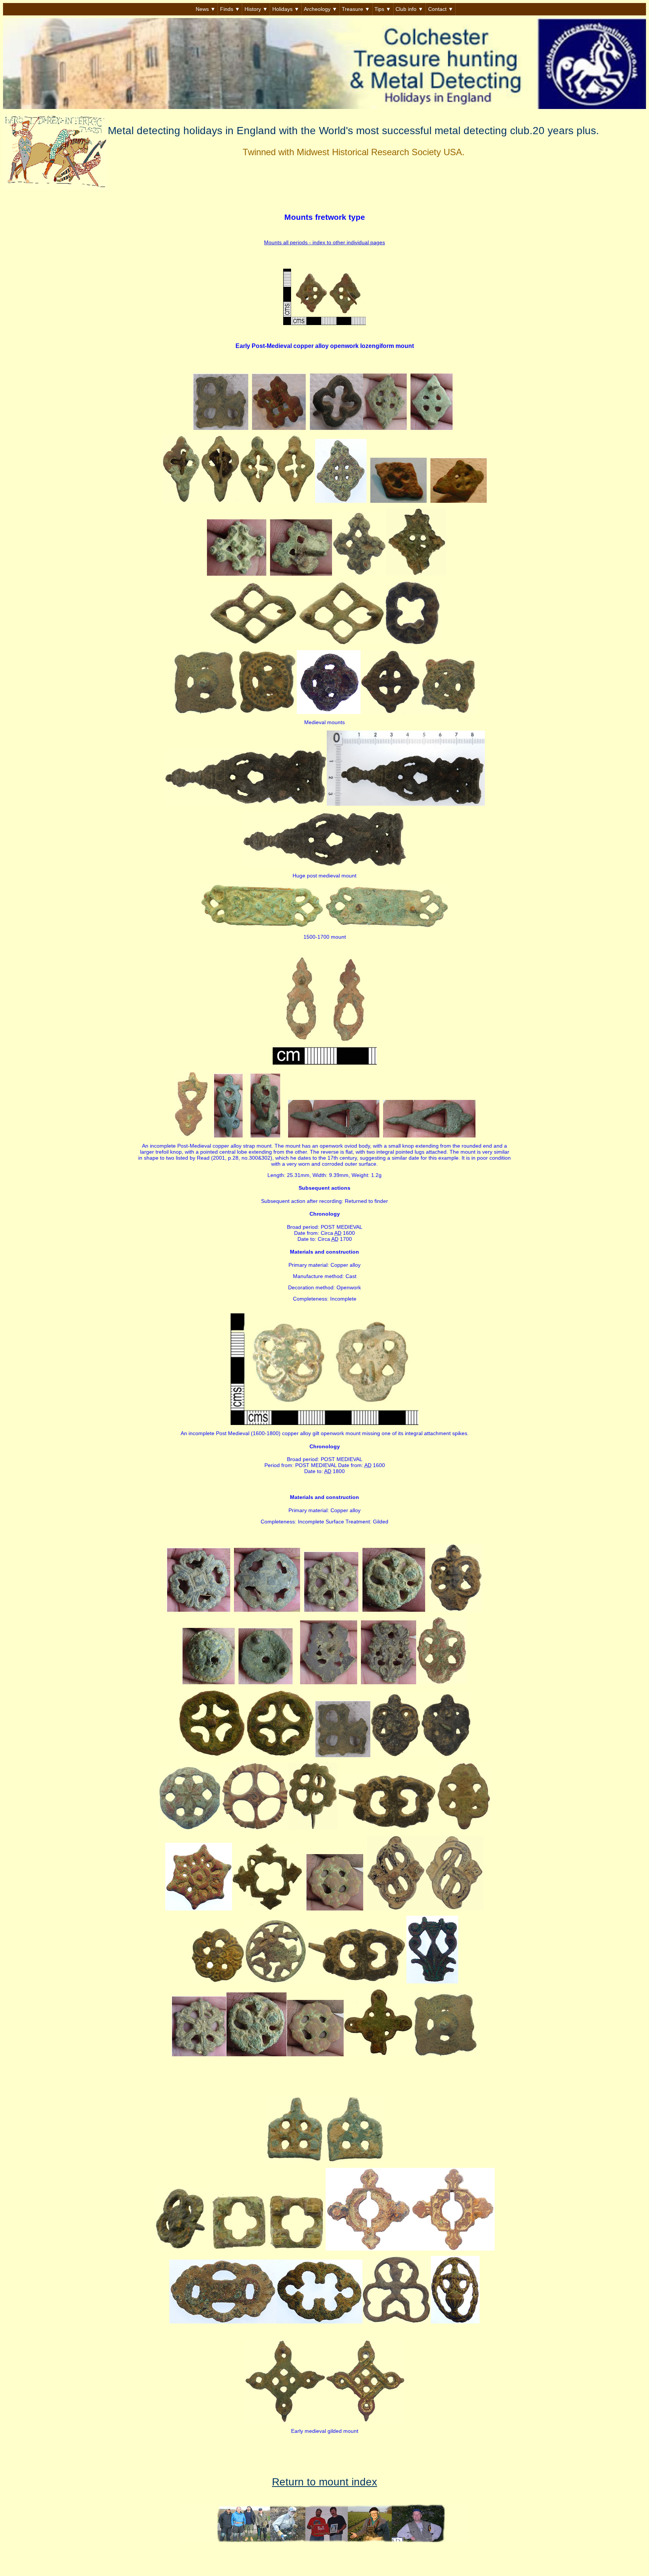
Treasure (356, 9)
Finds (230, 9)
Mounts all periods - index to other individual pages (324, 242)
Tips (383, 9)
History (256, 9)
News (206, 9)
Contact (441, 9)
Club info (409, 9)
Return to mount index (324, 2482)
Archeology (321, 9)
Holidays (286, 9)
